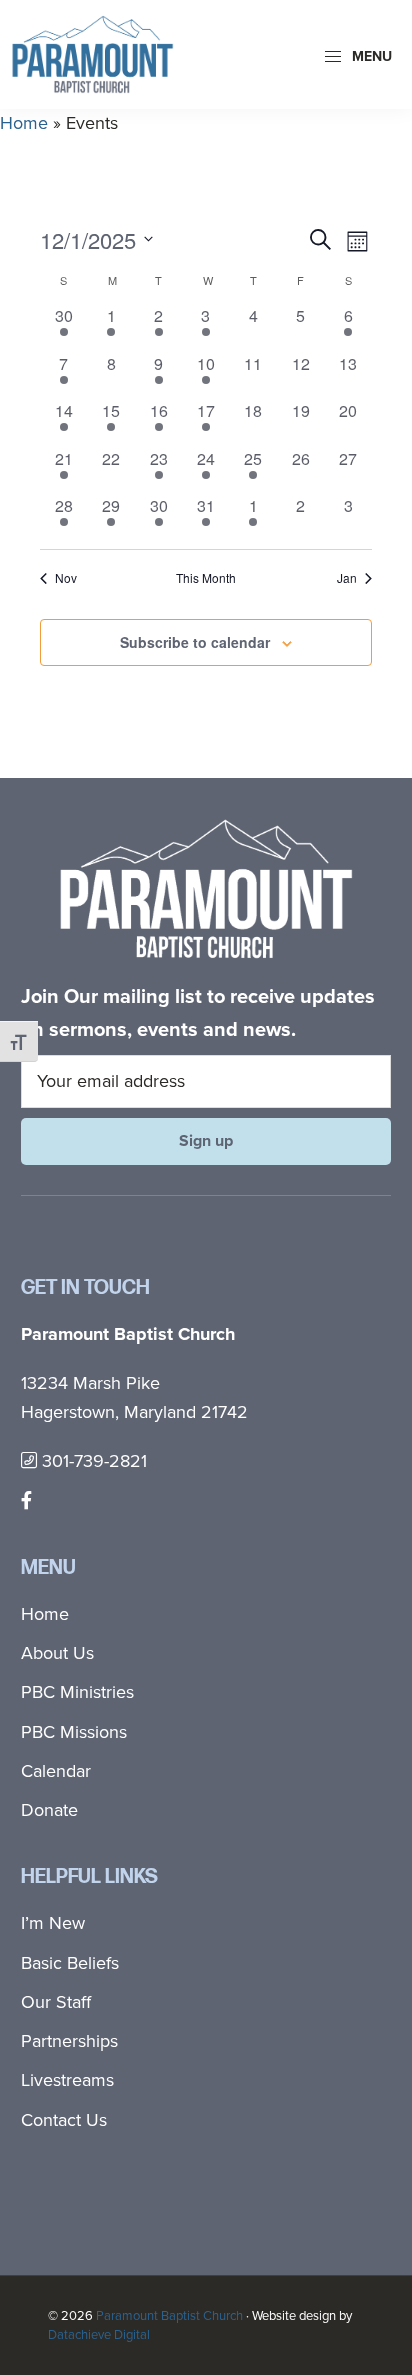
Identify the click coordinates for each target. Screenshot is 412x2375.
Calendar (56, 1771)
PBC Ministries (77, 1692)
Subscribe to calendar (195, 642)
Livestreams (67, 2080)
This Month (206, 578)
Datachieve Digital (99, 2334)
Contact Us (64, 2120)
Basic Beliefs (70, 1963)
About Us (57, 1653)
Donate (49, 1810)
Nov (66, 578)
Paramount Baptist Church (169, 2315)
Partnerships (69, 2041)
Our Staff (56, 2002)
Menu (370, 56)
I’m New (53, 1923)
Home (24, 123)
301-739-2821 (92, 1461)
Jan (347, 578)
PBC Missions (74, 1732)
